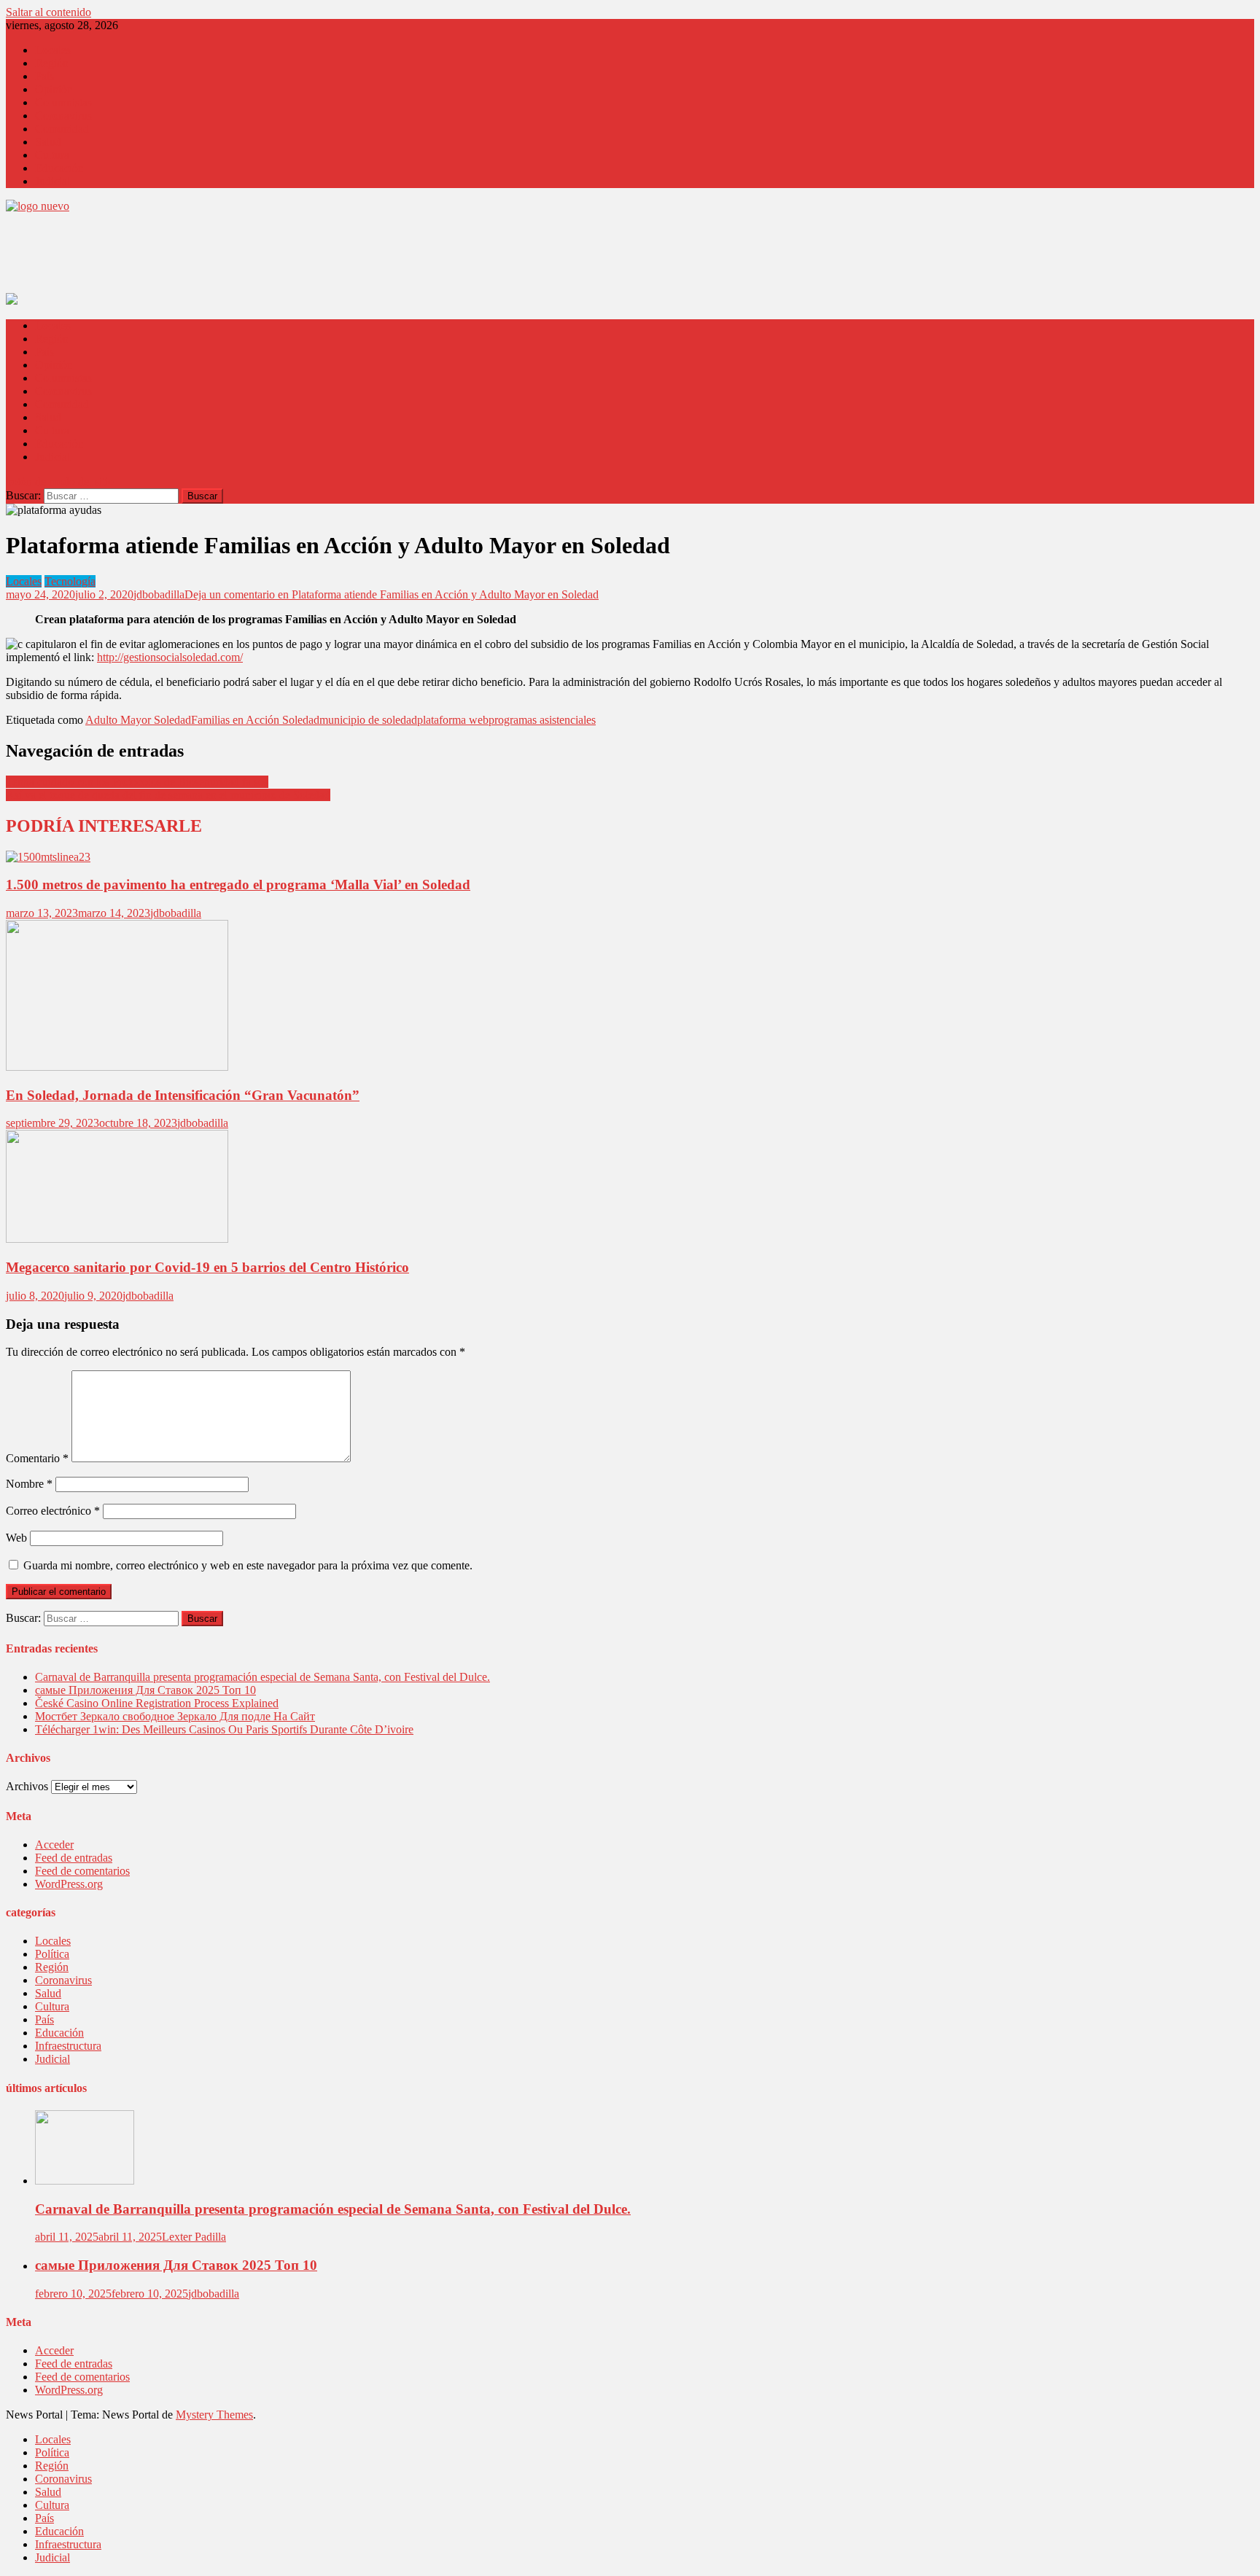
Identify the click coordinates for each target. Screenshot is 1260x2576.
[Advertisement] (271, 257)
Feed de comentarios (82, 1871)
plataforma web (453, 720)
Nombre (29, 1484)
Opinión (54, 89)
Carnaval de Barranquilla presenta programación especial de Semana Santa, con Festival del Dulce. (262, 1677)
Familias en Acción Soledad (255, 720)
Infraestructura (68, 2046)
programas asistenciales (542, 720)
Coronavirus (63, 116)
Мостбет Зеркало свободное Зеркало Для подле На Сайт (175, 1716)
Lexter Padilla (194, 2237)
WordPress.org (69, 1884)
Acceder (54, 1845)
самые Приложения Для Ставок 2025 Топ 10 (145, 1690)
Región (52, 63)
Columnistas (63, 102)
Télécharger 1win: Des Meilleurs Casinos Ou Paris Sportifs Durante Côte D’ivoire (224, 1729)
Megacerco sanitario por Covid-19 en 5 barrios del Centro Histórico (207, 1267)
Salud (48, 142)
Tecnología (70, 581)
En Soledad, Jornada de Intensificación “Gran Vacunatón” (183, 1095)
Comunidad (62, 129)
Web (16, 1538)
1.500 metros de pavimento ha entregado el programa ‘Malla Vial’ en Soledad (238, 885)
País (44, 76)
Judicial (52, 181)
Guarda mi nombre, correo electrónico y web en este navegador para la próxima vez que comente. (248, 1565)
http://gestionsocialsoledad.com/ (170, 657)
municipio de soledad (368, 720)
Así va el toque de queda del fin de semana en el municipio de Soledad (168, 795)
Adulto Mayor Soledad (138, 720)
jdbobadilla (159, 594)
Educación (59, 168)
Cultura (52, 155)
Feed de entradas (74, 1858)
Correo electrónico (53, 1511)
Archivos (27, 1786)
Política (52, 1954)
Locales (53, 50)
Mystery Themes (214, 2415)
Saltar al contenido (48, 12)
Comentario (37, 1458)
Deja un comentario (392, 594)
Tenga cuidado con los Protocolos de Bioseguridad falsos (137, 782)
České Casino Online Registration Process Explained (157, 1703)
